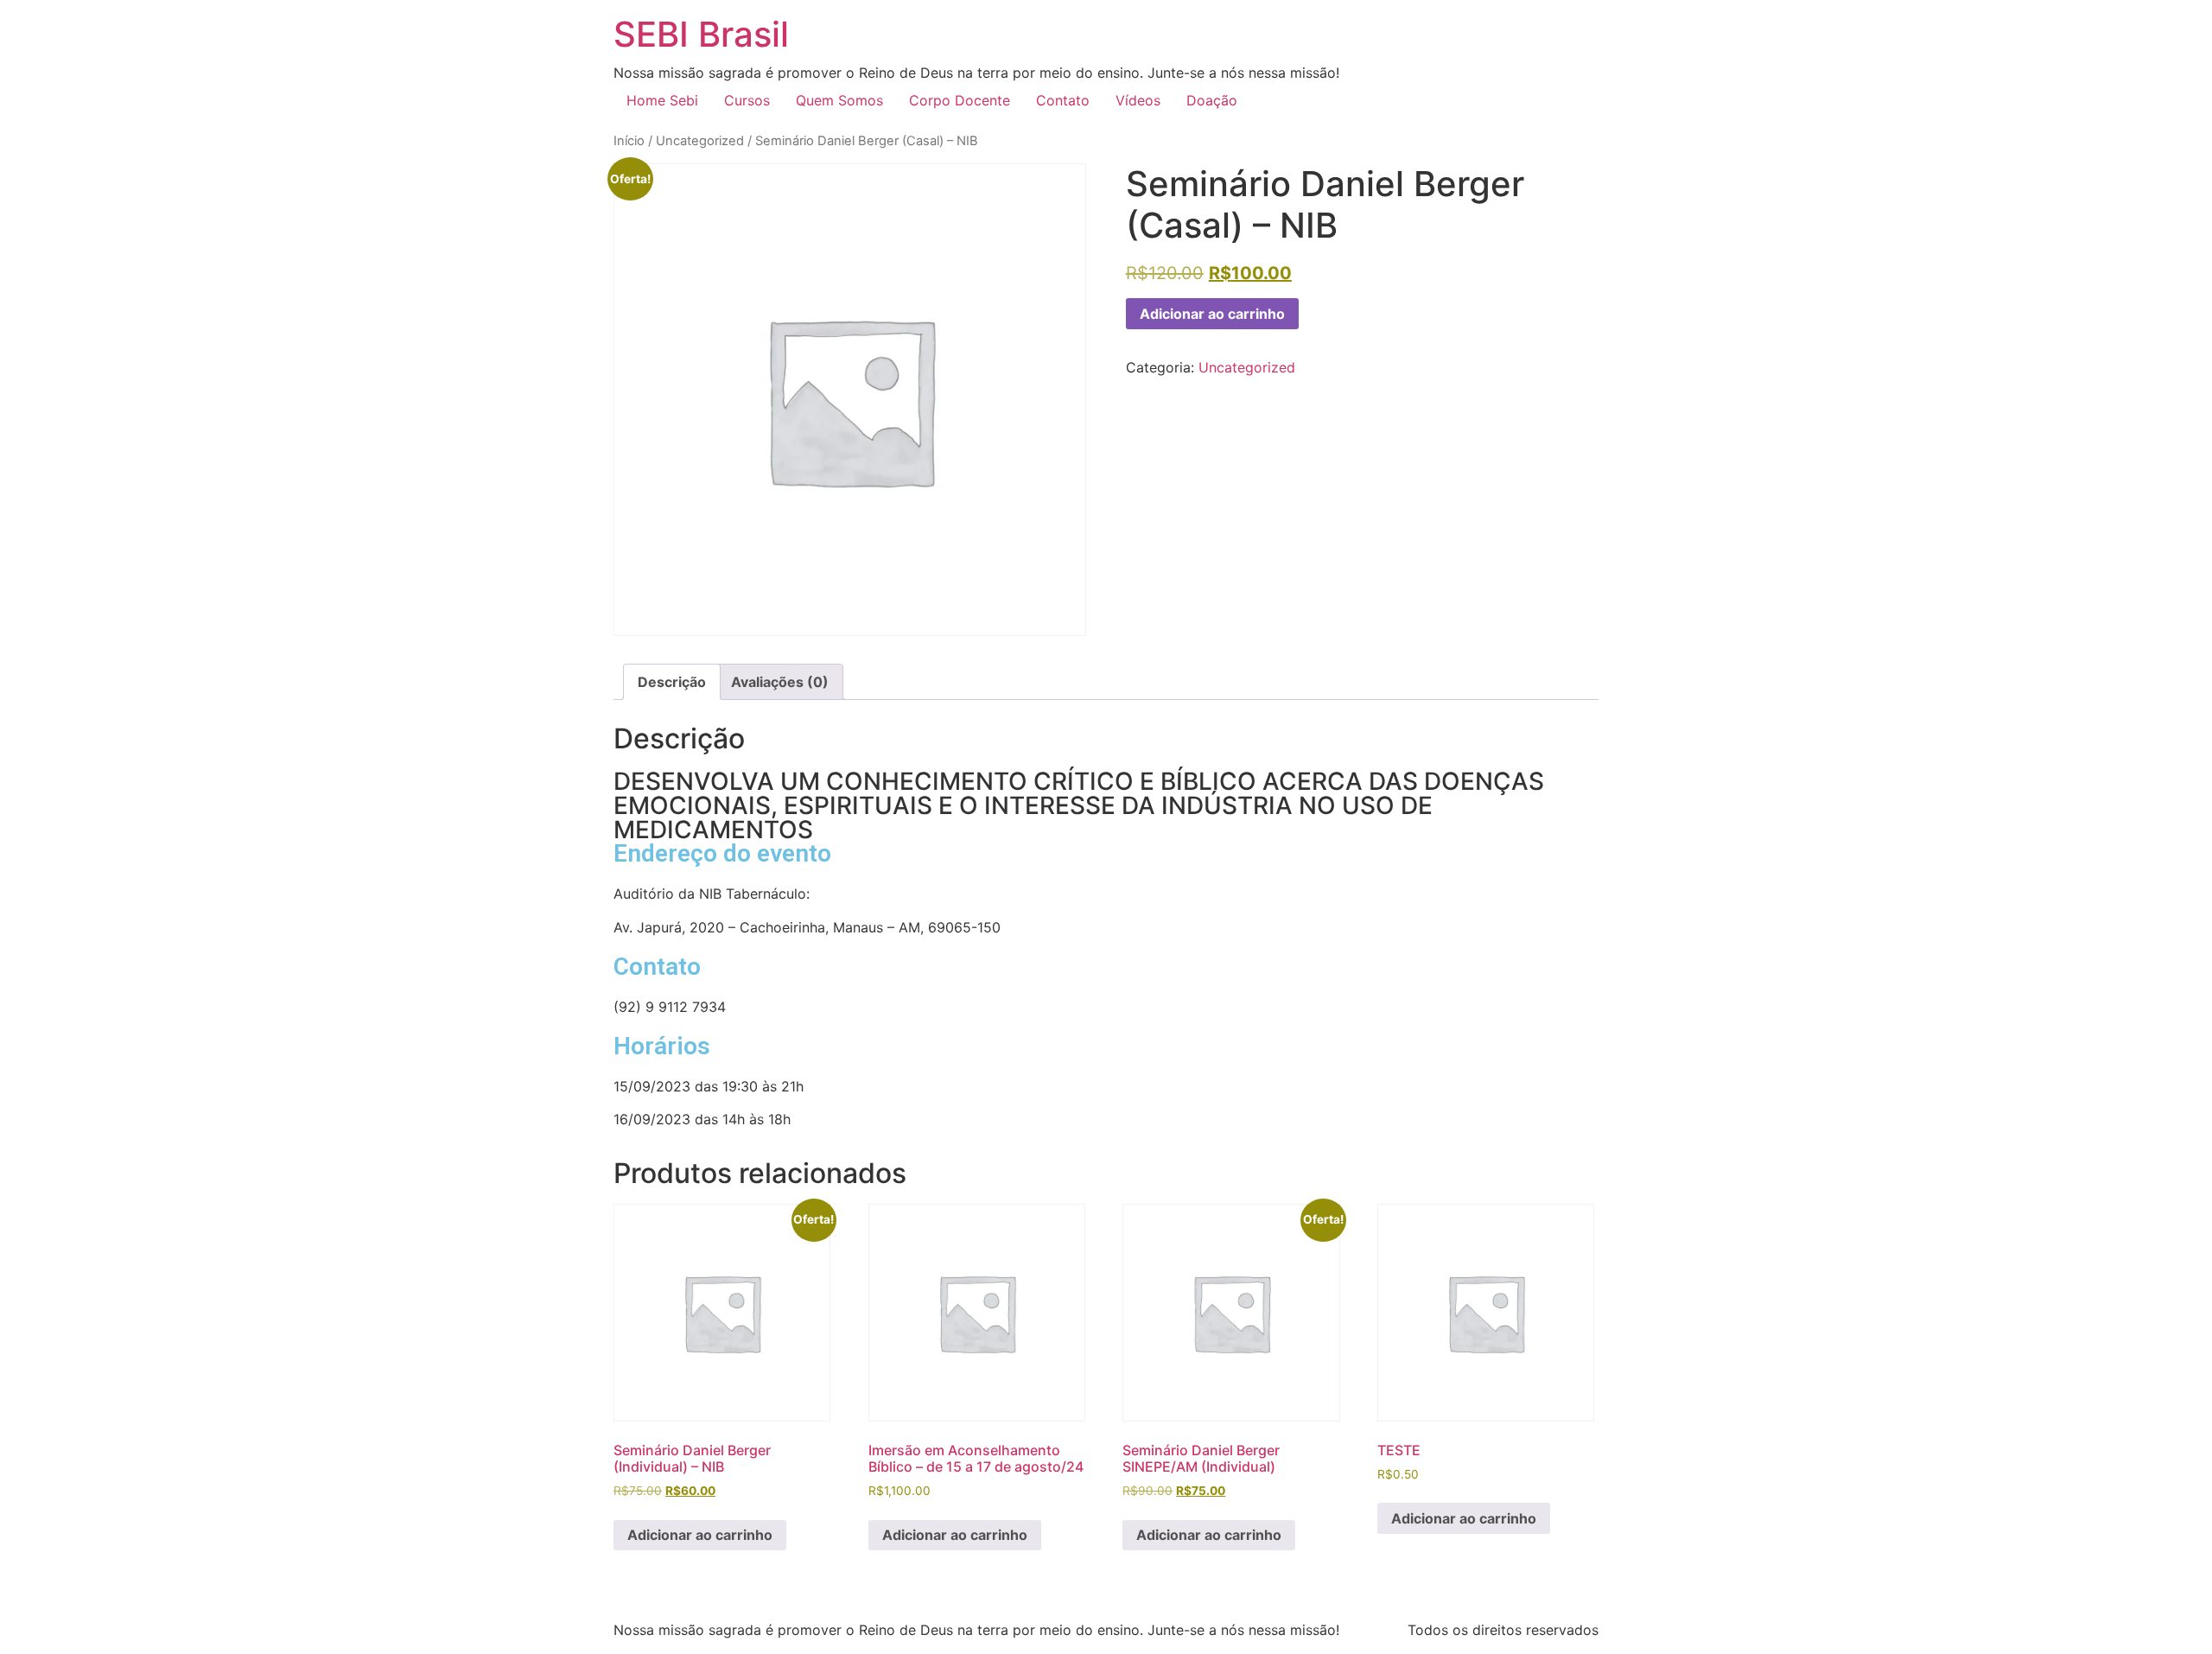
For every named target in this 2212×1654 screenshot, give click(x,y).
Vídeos (1138, 100)
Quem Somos (839, 100)
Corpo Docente (960, 100)
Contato (1063, 100)
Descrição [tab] (672, 682)
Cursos (747, 100)
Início (629, 141)
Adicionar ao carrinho (1212, 314)
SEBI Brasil (701, 34)
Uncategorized (700, 141)
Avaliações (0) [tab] (780, 682)
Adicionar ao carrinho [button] (700, 1535)
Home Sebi (662, 100)
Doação (1212, 100)
